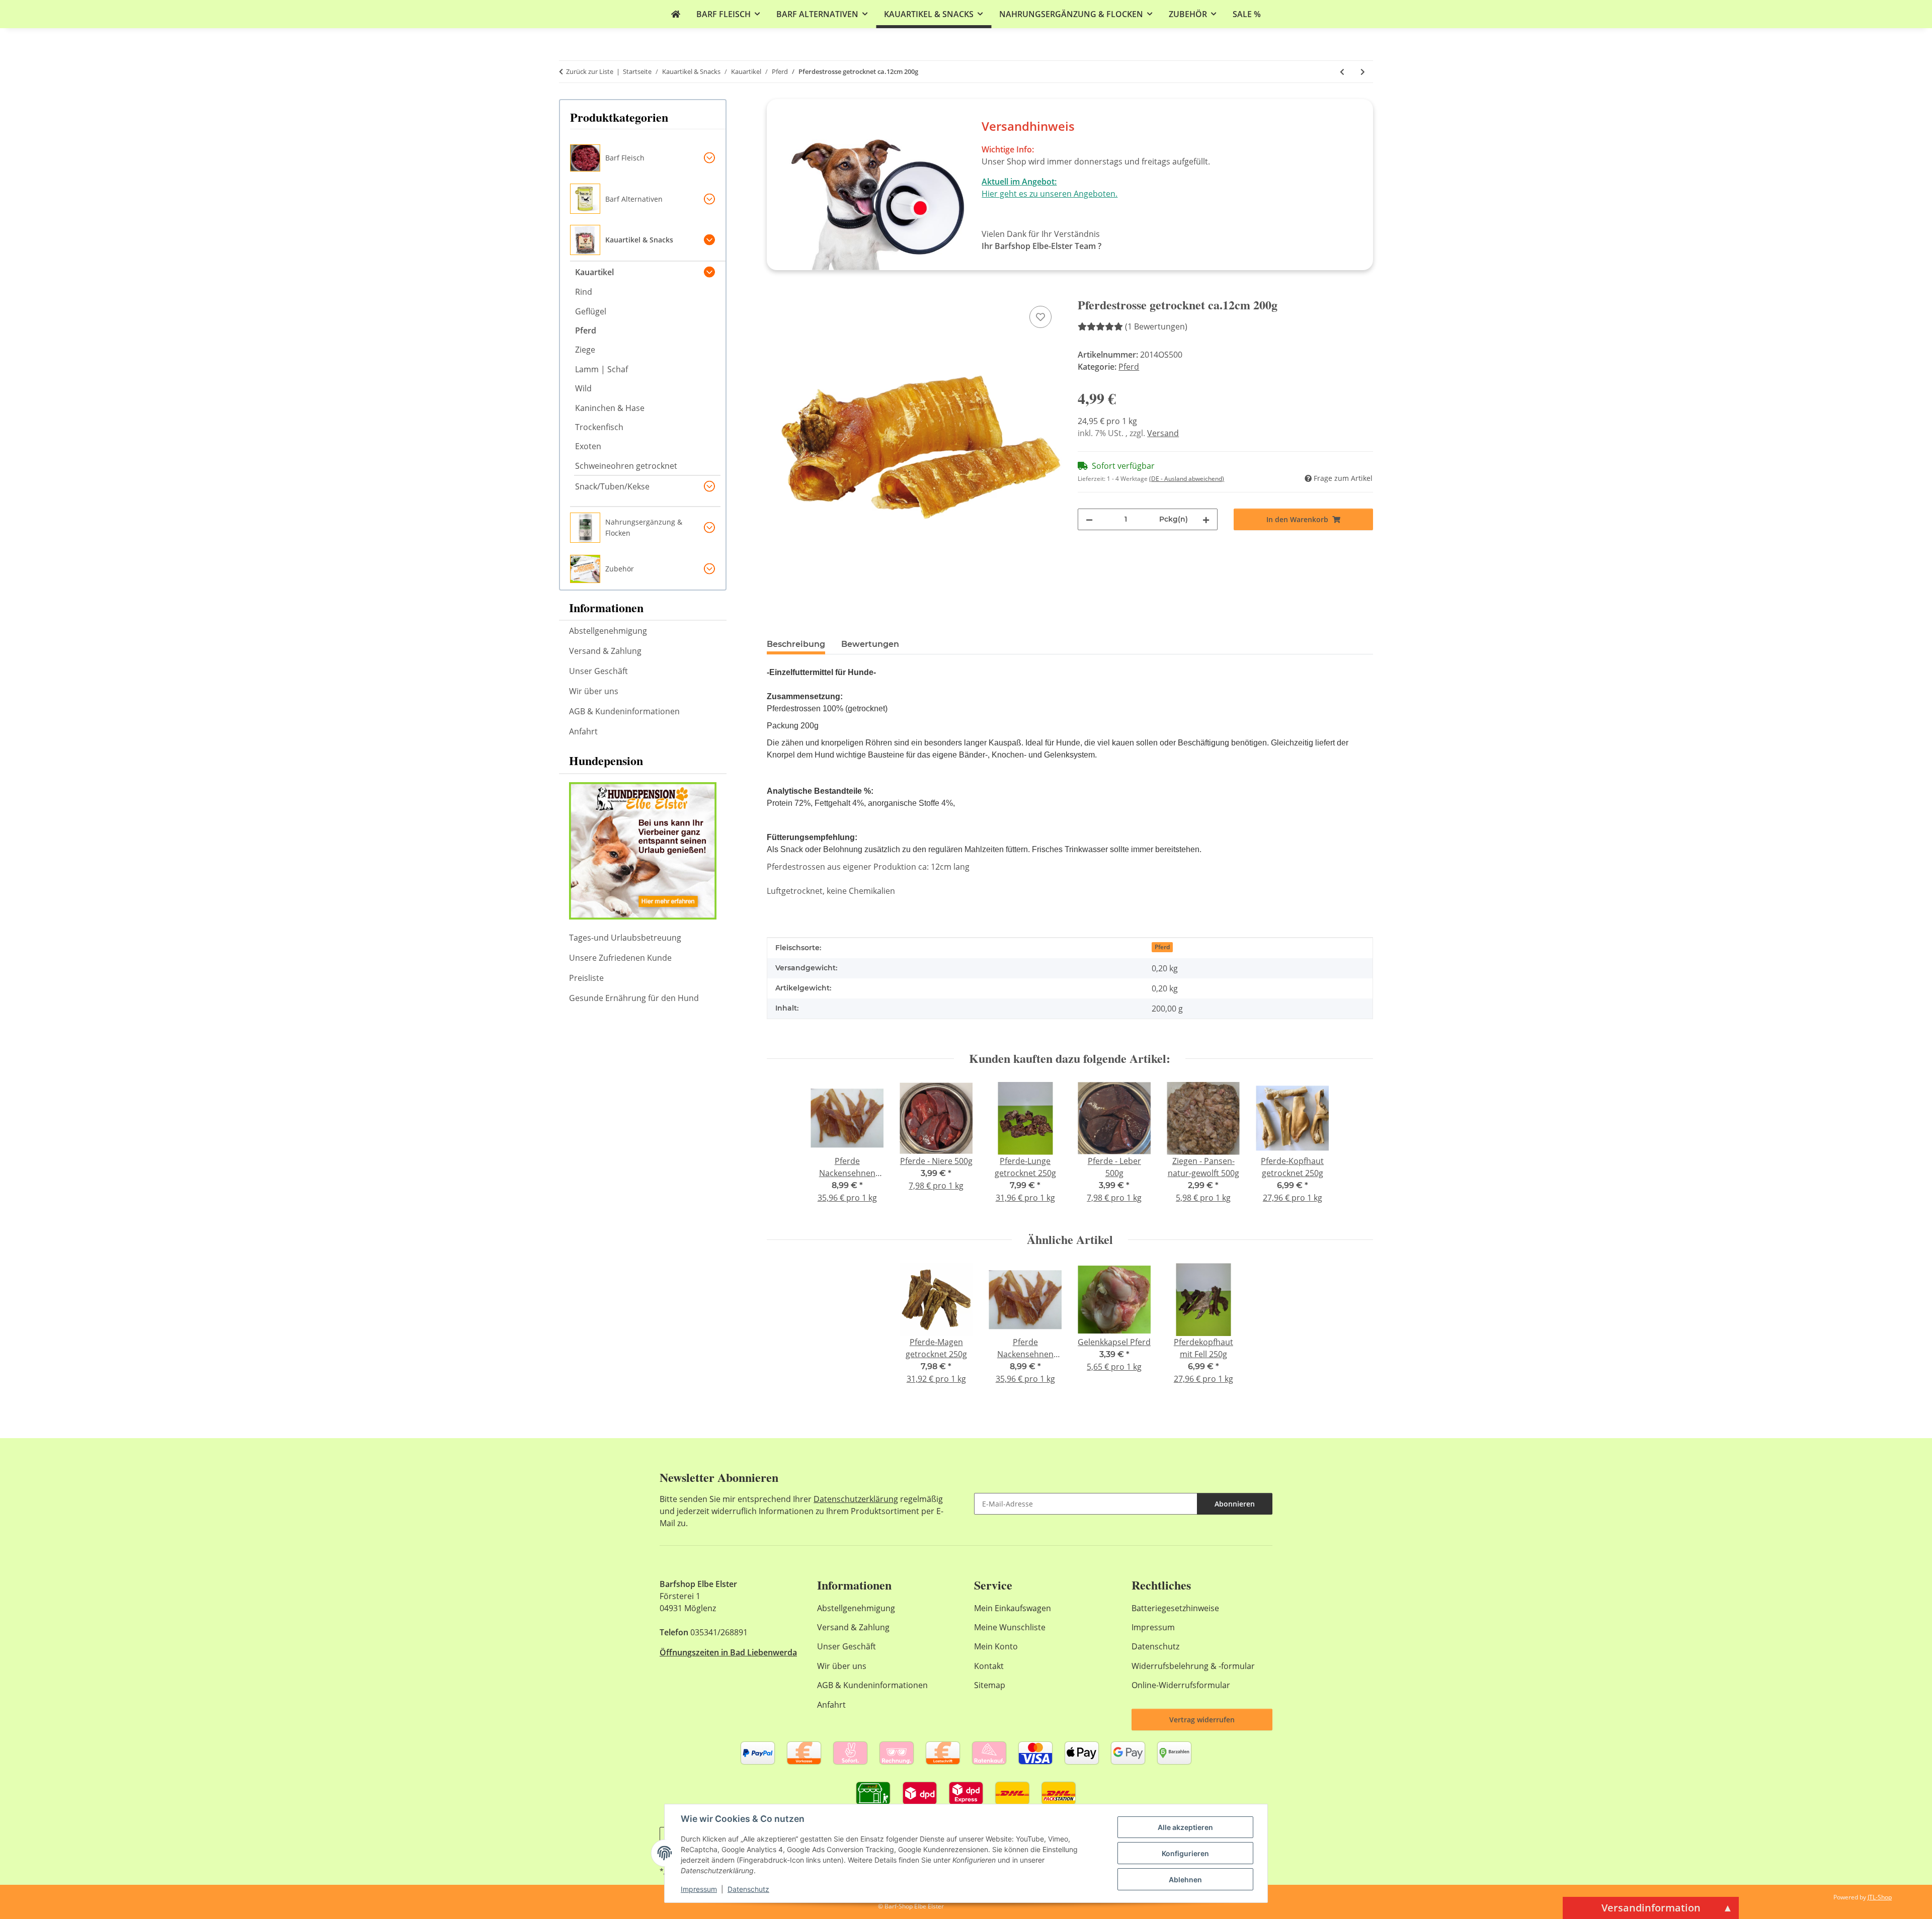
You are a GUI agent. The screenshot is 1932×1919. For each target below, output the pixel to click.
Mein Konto (996, 1646)
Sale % (1247, 14)
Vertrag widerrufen (1202, 1720)
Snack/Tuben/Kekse (612, 486)
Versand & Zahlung (605, 651)
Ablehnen (1185, 1880)
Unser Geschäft (598, 671)
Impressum (699, 1889)
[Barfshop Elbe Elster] (676, 14)
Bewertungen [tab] (870, 644)
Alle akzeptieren (1185, 1827)
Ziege (585, 350)
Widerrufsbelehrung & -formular (1193, 1666)
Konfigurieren (1185, 1853)
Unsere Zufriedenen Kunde (620, 958)
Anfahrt (583, 731)
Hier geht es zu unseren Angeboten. (1050, 194)
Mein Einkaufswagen (1013, 1608)
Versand (1163, 433)
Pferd (1129, 367)
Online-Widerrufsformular (1181, 1685)
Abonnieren (1235, 1504)
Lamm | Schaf (601, 369)
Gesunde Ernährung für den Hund (634, 998)
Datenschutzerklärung (856, 1499)
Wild (583, 388)
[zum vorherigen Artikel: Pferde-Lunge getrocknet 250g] (1342, 72)
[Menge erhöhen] (1206, 519)
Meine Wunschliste (1010, 1627)
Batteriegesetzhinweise (1175, 1608)
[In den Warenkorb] (775, 292)
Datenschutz (748, 1889)
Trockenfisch (599, 427)
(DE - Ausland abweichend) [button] (1187, 479)
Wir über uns (594, 691)
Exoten (588, 446)
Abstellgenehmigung (608, 631)
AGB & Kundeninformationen (624, 711)
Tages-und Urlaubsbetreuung (625, 938)
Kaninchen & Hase (610, 408)
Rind (584, 292)
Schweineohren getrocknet (626, 466)
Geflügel (591, 311)
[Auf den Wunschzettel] (1040, 317)
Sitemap (990, 1685)
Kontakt (989, 1666)
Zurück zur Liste (590, 71)
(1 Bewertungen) (1156, 326)
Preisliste (586, 978)
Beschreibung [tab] (796, 644)
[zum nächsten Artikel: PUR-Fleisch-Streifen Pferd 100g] (1363, 72)
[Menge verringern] (1089, 519)
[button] (648, 158)
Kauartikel (594, 272)
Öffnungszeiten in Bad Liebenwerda (728, 1652)
